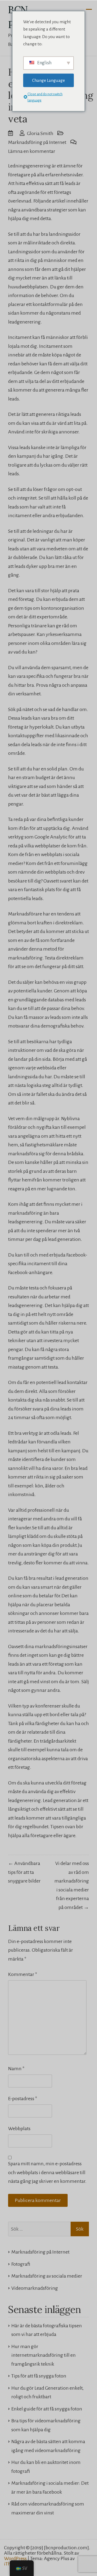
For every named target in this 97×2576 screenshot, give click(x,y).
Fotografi (21, 2264)
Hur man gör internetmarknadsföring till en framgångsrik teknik (44, 2355)
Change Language (48, 80)
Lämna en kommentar (32, 151)
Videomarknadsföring (35, 2288)
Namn (16, 2069)
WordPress (15, 2558)
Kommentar (23, 1974)
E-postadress (23, 2099)
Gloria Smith (40, 133)
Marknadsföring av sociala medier (47, 2276)
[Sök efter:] (48, 2229)
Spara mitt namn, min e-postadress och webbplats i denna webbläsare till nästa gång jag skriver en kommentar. (47, 2172)
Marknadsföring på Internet (37, 142)
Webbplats (19, 2129)
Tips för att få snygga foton (39, 2376)
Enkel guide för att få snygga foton (47, 2409)
